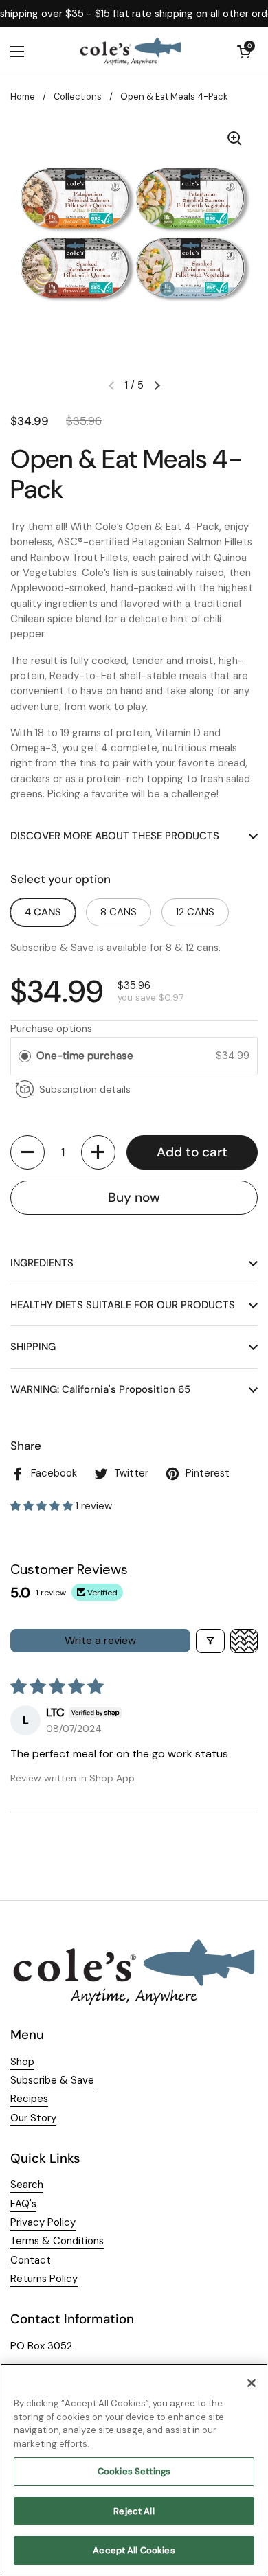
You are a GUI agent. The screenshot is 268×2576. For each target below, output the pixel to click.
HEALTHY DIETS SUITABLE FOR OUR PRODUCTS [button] (123, 1305)
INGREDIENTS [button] (42, 1263)
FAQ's (23, 2204)
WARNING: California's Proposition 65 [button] (100, 1389)
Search (27, 2185)
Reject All (134, 2511)
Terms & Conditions (57, 2241)
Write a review (100, 1640)
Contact (31, 2260)
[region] (134, 2470)
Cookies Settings (134, 2471)
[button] (27, 1152)
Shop (22, 2062)
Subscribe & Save (52, 2080)
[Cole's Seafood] (131, 52)
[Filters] (210, 1641)
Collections (78, 96)
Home (23, 96)
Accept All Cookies (134, 2550)
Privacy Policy (43, 2222)
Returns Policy (44, 2279)
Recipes (29, 2099)
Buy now (134, 1197)
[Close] (252, 2383)
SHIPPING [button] (33, 1347)
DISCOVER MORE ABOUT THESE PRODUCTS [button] (115, 836)
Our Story (33, 2118)
